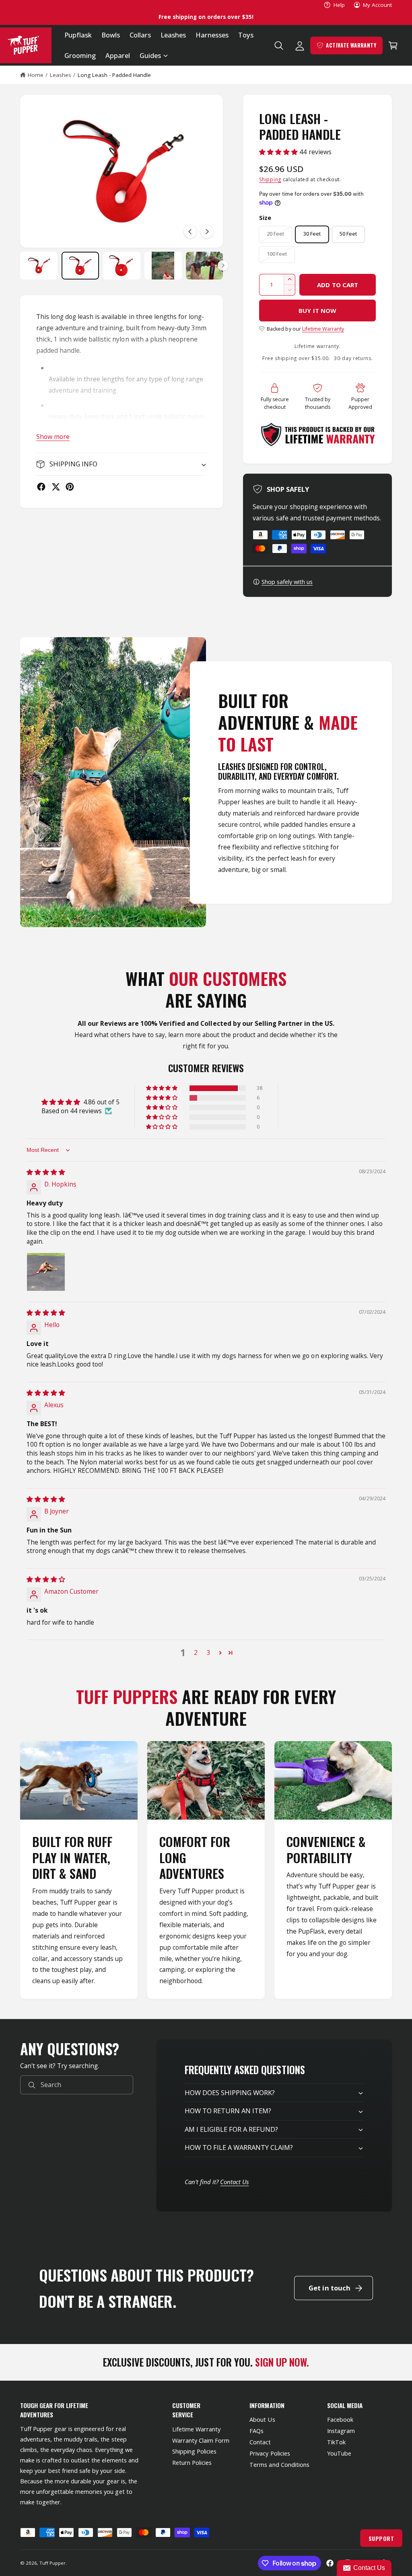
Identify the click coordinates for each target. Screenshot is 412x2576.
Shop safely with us (287, 582)
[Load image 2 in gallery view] (80, 266)
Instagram (341, 2431)
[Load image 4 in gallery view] (163, 266)
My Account (377, 5)
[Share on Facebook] (41, 487)
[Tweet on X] (56, 487)
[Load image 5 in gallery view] (205, 266)
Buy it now (317, 311)
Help (339, 5)
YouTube (339, 2453)
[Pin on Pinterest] (70, 487)
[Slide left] (190, 232)
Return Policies (192, 2463)
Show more (53, 437)
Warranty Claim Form (201, 2440)
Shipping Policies (194, 2451)
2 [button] (196, 1652)
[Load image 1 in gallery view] (39, 266)
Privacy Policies (270, 2453)
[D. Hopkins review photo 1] (46, 1272)
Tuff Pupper (53, 2563)
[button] (153, 56)
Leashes (61, 75)
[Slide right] (207, 232)
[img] (46, 1172)
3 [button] (209, 1652)
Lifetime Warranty (323, 329)
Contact (260, 2442)
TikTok (336, 2442)
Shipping (270, 179)
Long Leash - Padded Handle (114, 75)
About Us (262, 2420)
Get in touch (330, 2288)
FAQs (256, 2431)
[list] (206, 1870)
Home (36, 75)
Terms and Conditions (279, 2465)
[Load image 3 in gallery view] (122, 266)
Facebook (340, 2420)
